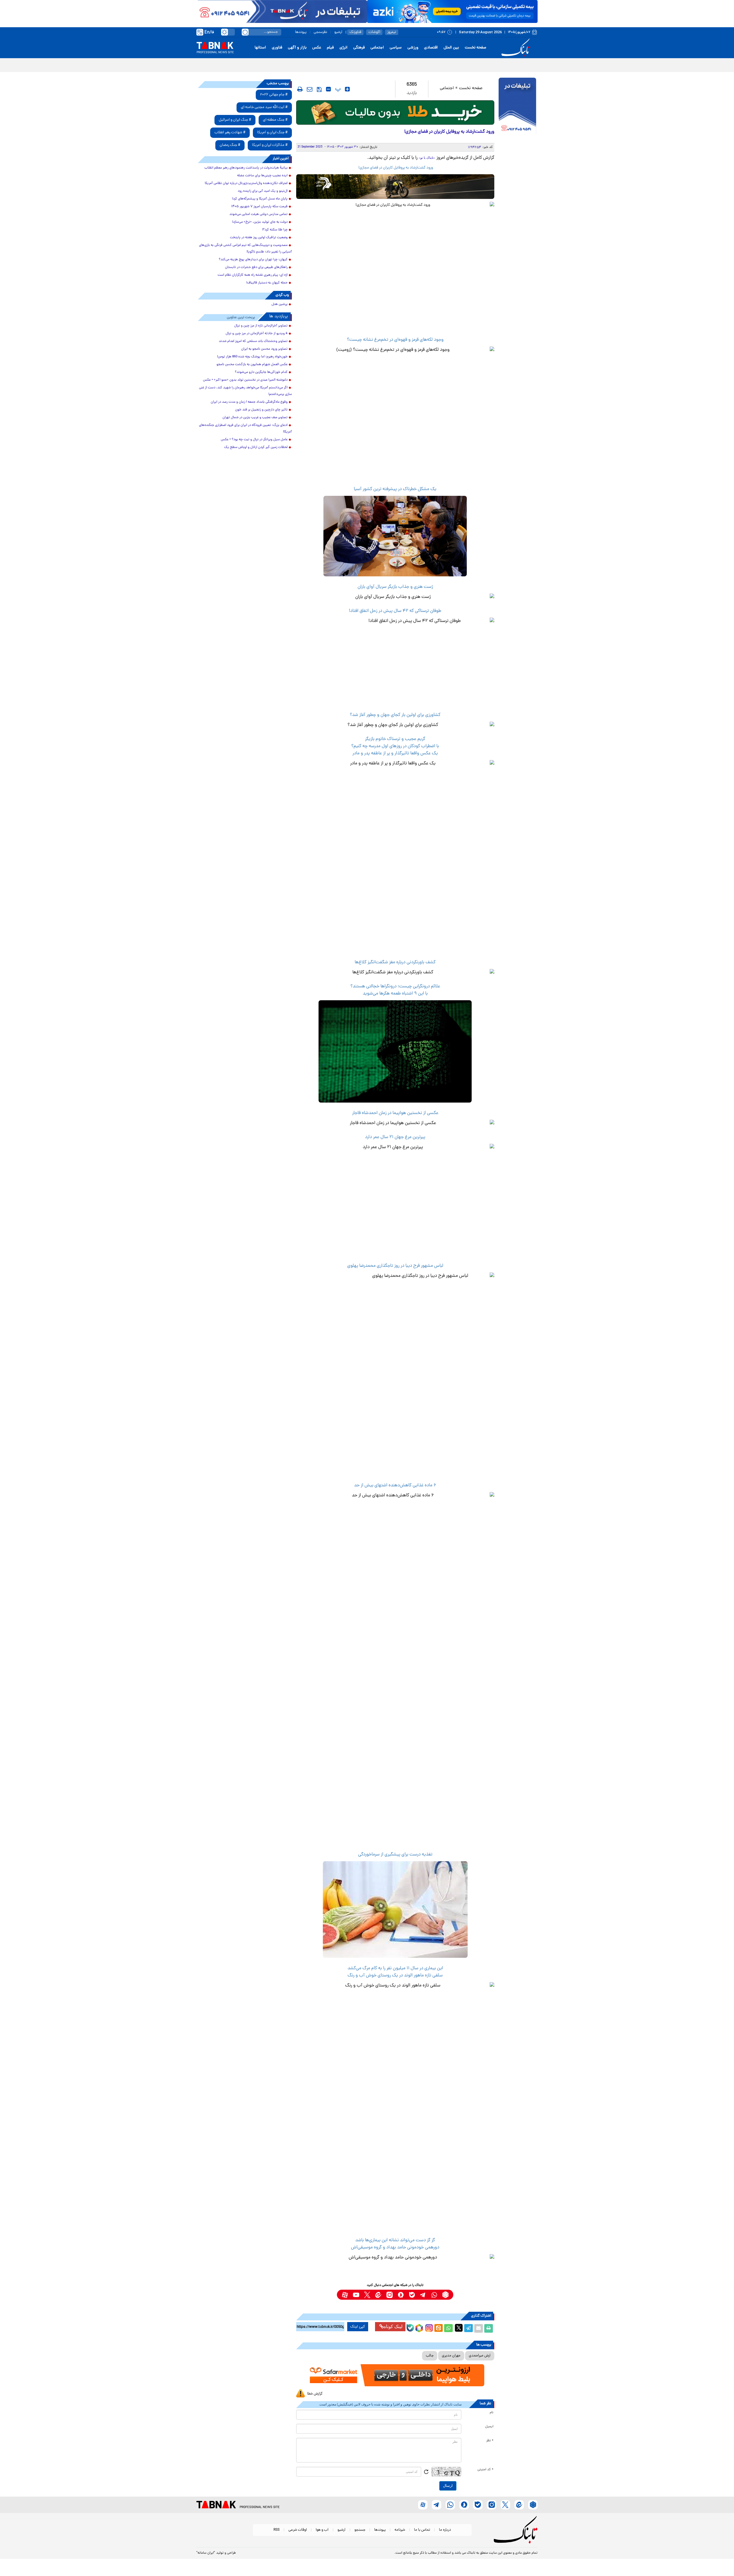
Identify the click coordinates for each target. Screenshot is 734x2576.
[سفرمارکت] (395, 2375)
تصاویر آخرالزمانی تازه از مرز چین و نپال (261, 326)
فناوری (277, 48)
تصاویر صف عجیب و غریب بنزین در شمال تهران (255, 418)
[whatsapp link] (434, 2295)
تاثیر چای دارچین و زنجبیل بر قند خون (261, 410)
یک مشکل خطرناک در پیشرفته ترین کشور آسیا (395, 489)
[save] (319, 89)
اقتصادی (431, 48)
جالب (430, 2356)
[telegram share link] (468, 2328)
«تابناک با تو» (427, 158)
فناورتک (355, 32)
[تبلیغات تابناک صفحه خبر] (517, 107)
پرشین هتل (280, 304)
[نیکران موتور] (395, 186)
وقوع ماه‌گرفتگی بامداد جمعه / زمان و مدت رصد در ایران (249, 402)
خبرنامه (400, 2530)
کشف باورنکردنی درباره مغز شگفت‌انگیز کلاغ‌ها (395, 962)
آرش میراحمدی (480, 2356)
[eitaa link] (378, 2295)
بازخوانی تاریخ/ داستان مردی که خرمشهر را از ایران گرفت (489, 65)
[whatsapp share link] (448, 2328)
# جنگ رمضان (230, 145)
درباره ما (445, 2530)
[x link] (367, 2295)
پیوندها (301, 32)
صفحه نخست (476, 48)
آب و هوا (322, 2530)
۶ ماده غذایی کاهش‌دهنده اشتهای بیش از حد (395, 1485)
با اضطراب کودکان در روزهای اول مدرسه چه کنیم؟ (395, 746)
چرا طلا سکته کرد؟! (275, 230)
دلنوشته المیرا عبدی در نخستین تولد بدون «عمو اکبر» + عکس (245, 380)
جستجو (360, 2530)
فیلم (330, 48)
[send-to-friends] (310, 89)
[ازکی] (452, 11)
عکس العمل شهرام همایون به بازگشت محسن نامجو (252, 365)
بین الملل (451, 48)
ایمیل (489, 2427)
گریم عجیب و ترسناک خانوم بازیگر (395, 739)
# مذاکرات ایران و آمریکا (270, 145)
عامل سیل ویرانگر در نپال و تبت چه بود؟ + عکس (254, 440)
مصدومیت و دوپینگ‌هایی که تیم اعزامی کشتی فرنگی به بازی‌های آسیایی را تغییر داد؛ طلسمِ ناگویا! (245, 249)
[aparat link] (345, 2295)
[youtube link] (356, 2295)
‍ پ (337, 89)
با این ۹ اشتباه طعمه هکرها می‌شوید (395, 994)
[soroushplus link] (401, 2295)
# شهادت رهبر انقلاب (230, 133)
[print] (300, 89)
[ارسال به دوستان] (479, 2328)
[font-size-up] (347, 89)
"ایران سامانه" (206, 2553)
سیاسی (396, 48)
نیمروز (392, 32)
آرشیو (338, 32)
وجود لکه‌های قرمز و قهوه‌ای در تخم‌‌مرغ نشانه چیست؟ (395, 340)
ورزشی (413, 48)
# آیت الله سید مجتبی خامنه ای (264, 107)
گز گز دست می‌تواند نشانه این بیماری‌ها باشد (395, 2240)
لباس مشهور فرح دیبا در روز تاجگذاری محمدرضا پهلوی (395, 1266)
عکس (317, 48)
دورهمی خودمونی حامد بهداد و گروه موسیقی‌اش (395, 2248)
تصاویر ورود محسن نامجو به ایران (264, 349)
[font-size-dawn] (328, 89)
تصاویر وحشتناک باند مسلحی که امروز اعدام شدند (253, 341)
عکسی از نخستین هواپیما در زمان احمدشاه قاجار (395, 1113)
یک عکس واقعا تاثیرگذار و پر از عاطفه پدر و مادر (395, 753)
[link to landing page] (517, 48)
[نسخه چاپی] (489, 2328)
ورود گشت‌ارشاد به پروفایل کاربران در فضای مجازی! (395, 168)
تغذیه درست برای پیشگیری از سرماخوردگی (395, 1855)
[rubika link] (445, 2295)
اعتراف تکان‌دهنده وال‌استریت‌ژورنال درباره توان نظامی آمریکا (246, 183)
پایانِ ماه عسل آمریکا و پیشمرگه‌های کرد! (260, 199)
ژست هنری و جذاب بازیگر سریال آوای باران (395, 587)
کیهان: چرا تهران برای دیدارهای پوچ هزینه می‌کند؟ (253, 260)
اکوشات (374, 32)
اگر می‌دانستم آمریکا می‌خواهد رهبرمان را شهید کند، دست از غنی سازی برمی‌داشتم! (245, 391)
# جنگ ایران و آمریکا (272, 133)
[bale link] (412, 2295)
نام (492, 2413)
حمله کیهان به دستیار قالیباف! (267, 283)
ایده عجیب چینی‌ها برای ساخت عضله (262, 176)
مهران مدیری (451, 2356)
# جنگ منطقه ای (275, 120)
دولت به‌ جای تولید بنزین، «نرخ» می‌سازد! (260, 222)
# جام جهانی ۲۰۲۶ (274, 95)
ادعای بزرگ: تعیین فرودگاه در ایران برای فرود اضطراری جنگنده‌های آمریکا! (245, 429)
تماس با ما (422, 2530)
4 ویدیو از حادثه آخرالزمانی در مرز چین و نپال (257, 334)
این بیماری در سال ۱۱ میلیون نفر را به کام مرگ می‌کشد (395, 1968)
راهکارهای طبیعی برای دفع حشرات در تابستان (256, 267)
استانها (260, 48)
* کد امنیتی (485, 2470)
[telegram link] (423, 2295)
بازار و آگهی (297, 48)
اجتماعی (377, 48)
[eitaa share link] (438, 2328)
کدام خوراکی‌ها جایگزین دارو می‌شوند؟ (261, 372)
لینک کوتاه (393, 2327)
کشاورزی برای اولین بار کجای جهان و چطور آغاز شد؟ (395, 715)
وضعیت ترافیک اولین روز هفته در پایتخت (259, 238)
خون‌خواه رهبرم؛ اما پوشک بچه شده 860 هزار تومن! (252, 357)
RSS (277, 2530)
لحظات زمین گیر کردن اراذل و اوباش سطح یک (256, 447)
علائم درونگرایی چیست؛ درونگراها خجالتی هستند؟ (395, 986)
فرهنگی (359, 48)
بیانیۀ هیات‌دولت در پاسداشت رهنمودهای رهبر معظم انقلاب (246, 168)
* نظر (490, 2441)
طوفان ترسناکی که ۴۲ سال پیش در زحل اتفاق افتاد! (395, 611)
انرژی (343, 48)
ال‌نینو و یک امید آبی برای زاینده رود (263, 191)
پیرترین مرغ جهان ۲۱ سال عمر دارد (395, 1137)
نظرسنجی (320, 32)
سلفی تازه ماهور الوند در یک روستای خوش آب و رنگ (395, 1976)
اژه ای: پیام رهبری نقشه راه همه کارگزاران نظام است (253, 275)
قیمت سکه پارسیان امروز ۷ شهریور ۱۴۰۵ (259, 207)
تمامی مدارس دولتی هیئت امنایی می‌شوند (258, 214)
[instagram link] (390, 2295)
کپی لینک (358, 2327)
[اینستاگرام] (428, 2327)
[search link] (245, 32)
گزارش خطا (315, 2394)
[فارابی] (395, 112)
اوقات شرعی (298, 2530)
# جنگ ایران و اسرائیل (235, 120)
